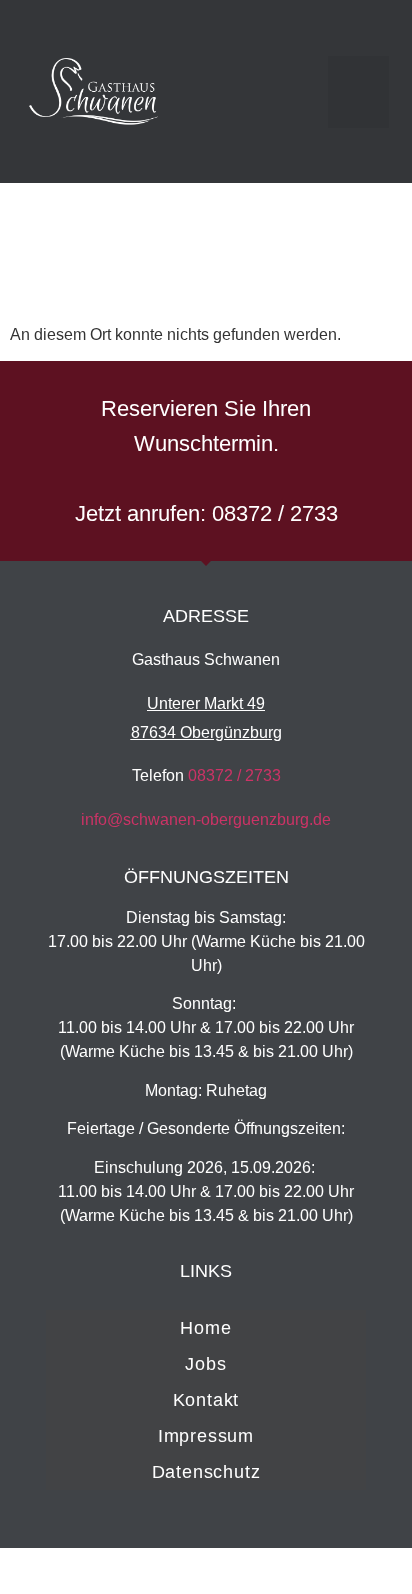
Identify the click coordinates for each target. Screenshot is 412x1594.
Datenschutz (206, 1472)
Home (205, 1328)
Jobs (205, 1364)
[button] (358, 92)
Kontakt (206, 1400)
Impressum (206, 1436)
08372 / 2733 (234, 775)
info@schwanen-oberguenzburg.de (206, 819)
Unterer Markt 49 (206, 703)
